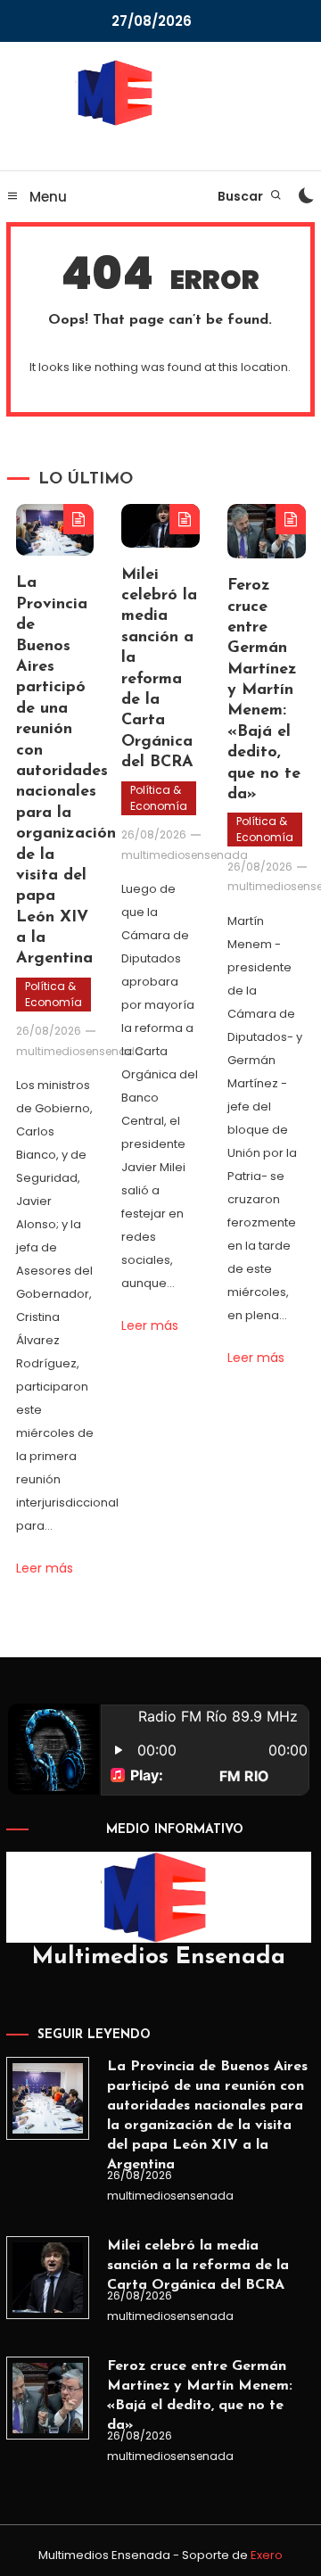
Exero (267, 2555)
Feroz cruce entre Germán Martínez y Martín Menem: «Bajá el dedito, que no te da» (264, 690)
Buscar (242, 196)
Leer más (45, 1568)
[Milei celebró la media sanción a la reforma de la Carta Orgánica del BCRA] (47, 2277)
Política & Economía (53, 994)
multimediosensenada (79, 1051)
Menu (46, 197)
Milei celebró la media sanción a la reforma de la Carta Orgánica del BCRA (198, 2266)
